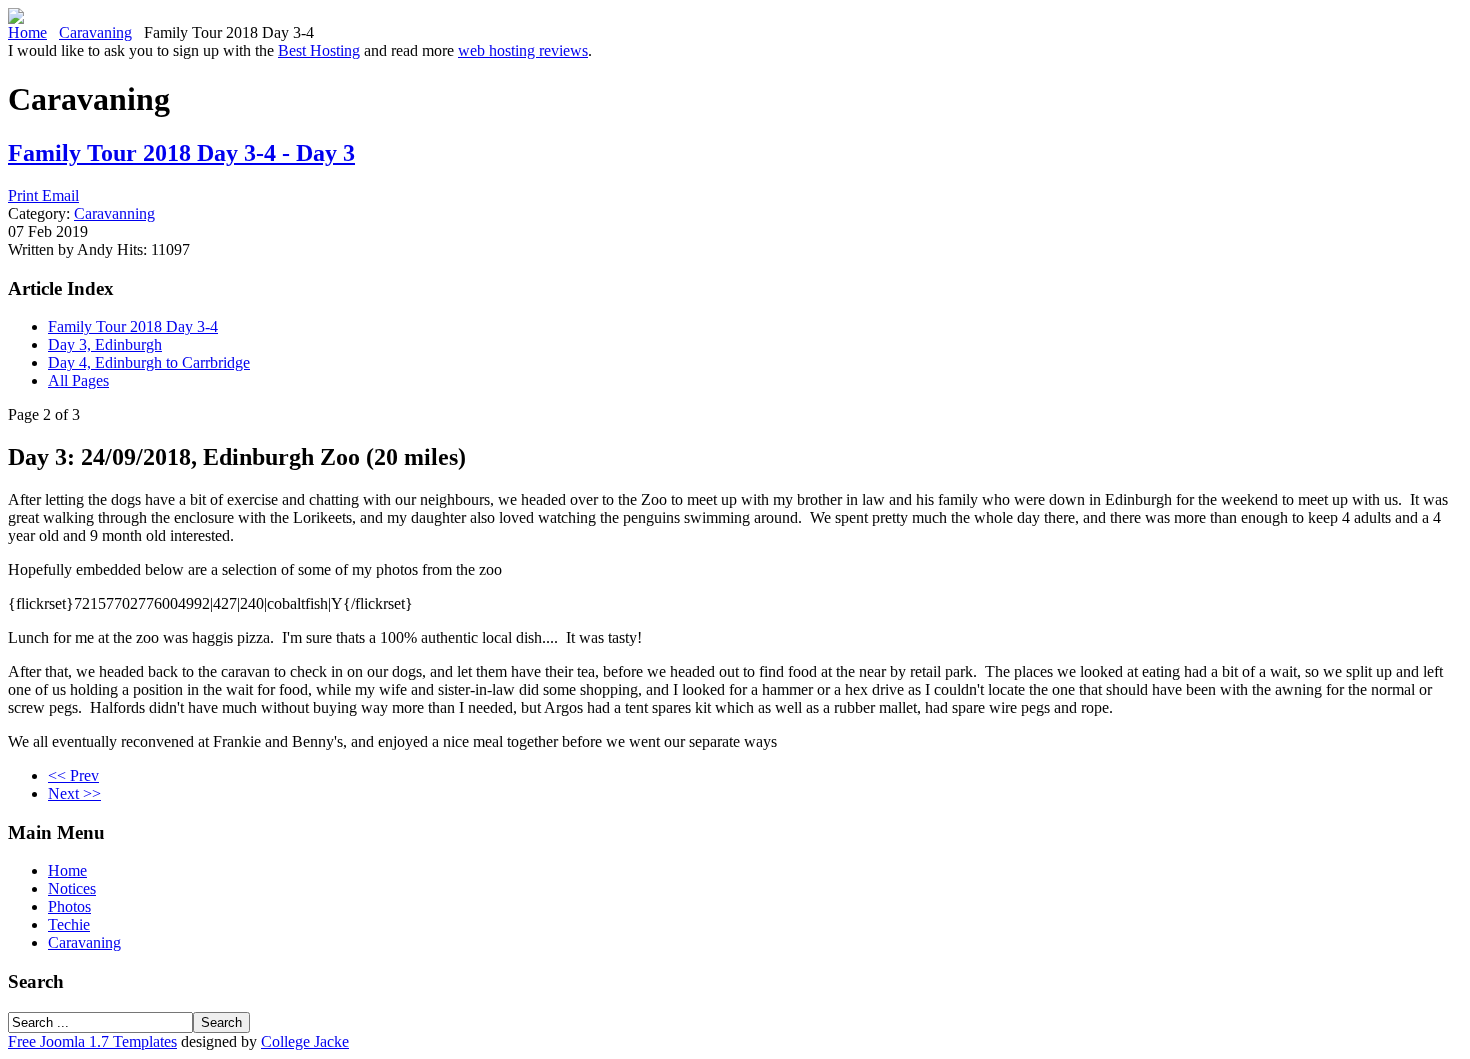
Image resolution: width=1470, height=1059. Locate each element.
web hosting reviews (523, 50)
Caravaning (95, 32)
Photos (69, 906)
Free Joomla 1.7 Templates (92, 1041)
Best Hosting (319, 50)
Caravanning (114, 213)
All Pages (78, 380)
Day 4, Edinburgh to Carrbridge (149, 362)
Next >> (74, 793)
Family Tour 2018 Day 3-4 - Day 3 (181, 153)
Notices (72, 888)
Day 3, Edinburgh (105, 344)
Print (25, 195)
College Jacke (305, 1041)
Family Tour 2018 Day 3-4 (133, 326)
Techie (69, 924)
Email (60, 195)
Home (27, 32)
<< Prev (73, 775)
